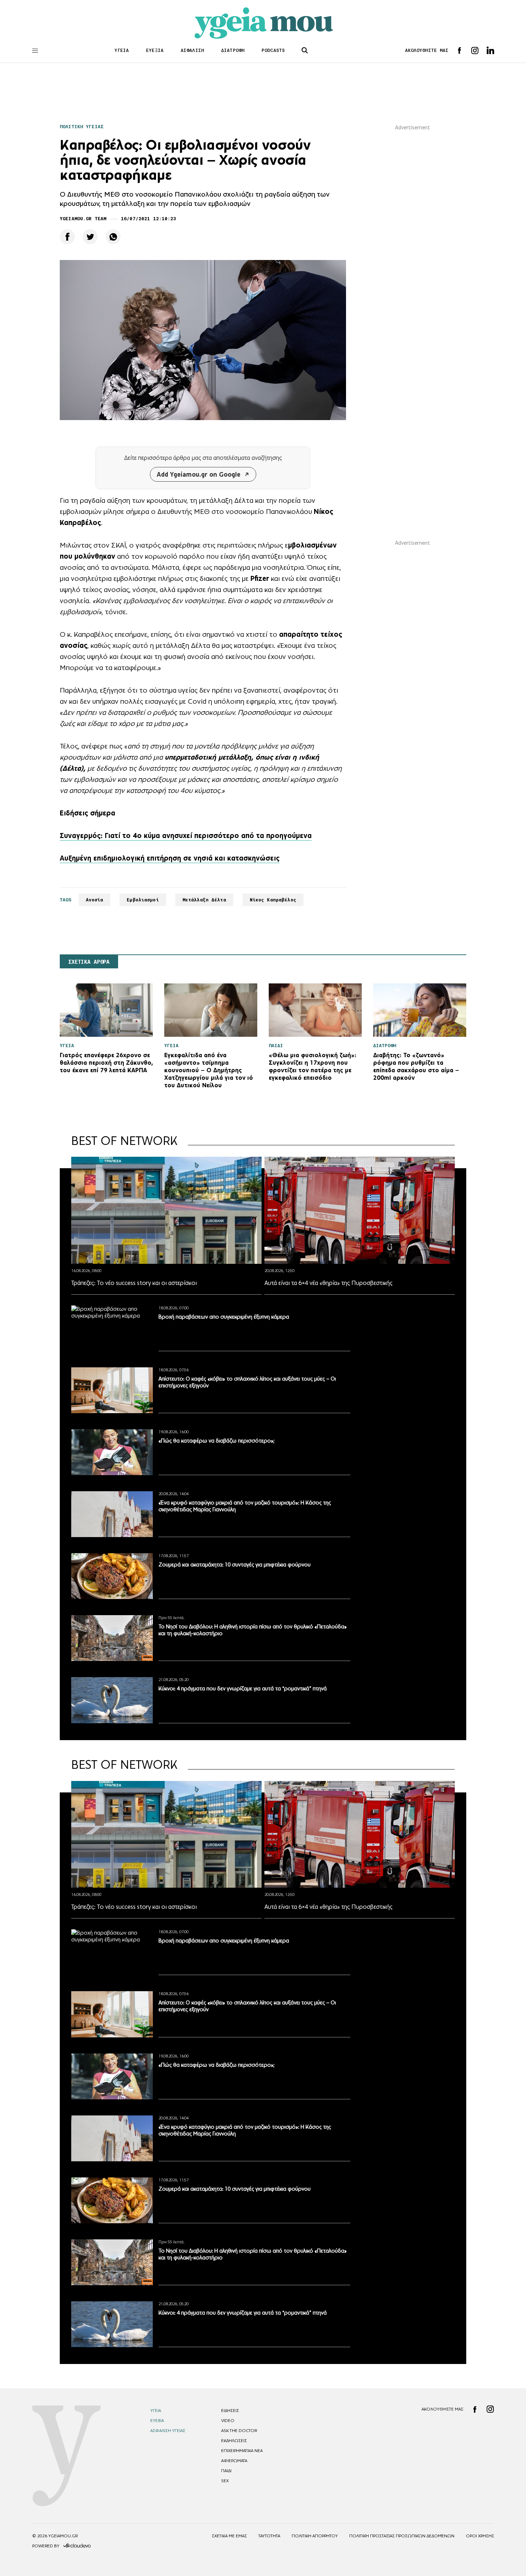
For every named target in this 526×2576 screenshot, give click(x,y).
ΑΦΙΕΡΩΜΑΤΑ (234, 2461)
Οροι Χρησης (480, 2536)
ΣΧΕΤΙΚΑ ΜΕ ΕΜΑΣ (229, 2536)
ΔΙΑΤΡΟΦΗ (233, 50)
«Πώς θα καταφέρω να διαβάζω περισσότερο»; (216, 1441)
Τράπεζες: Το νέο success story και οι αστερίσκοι (134, 1283)
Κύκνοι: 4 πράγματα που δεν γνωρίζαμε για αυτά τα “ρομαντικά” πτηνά (243, 1688)
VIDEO (228, 2421)
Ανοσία (95, 900)
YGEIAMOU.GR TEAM (83, 219)
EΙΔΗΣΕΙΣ (230, 2411)
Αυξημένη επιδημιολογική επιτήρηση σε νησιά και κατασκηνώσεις (170, 858)
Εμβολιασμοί (143, 900)
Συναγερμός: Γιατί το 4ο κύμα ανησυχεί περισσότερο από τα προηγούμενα (186, 836)
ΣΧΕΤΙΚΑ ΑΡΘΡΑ (89, 962)
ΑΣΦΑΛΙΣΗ (192, 50)
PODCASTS (273, 50)
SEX (225, 2481)
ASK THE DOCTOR (239, 2431)
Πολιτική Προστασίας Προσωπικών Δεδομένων (402, 2536)
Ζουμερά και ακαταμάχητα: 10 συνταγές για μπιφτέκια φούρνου (235, 1564)
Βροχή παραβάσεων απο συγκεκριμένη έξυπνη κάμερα (224, 1317)
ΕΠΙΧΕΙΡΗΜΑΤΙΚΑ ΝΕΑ (242, 2451)
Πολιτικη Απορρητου (315, 2536)
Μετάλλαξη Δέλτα (204, 900)
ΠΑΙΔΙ (226, 2471)
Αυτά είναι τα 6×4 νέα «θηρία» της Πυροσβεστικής (328, 1283)
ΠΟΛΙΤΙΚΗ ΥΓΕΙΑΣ (82, 127)
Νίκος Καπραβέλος (273, 900)
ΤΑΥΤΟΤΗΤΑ (269, 2536)
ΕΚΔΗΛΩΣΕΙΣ (234, 2441)
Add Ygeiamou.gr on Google (199, 474)
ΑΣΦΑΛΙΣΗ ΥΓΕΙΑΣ (168, 2431)
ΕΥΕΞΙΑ (155, 50)
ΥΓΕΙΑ (122, 50)
